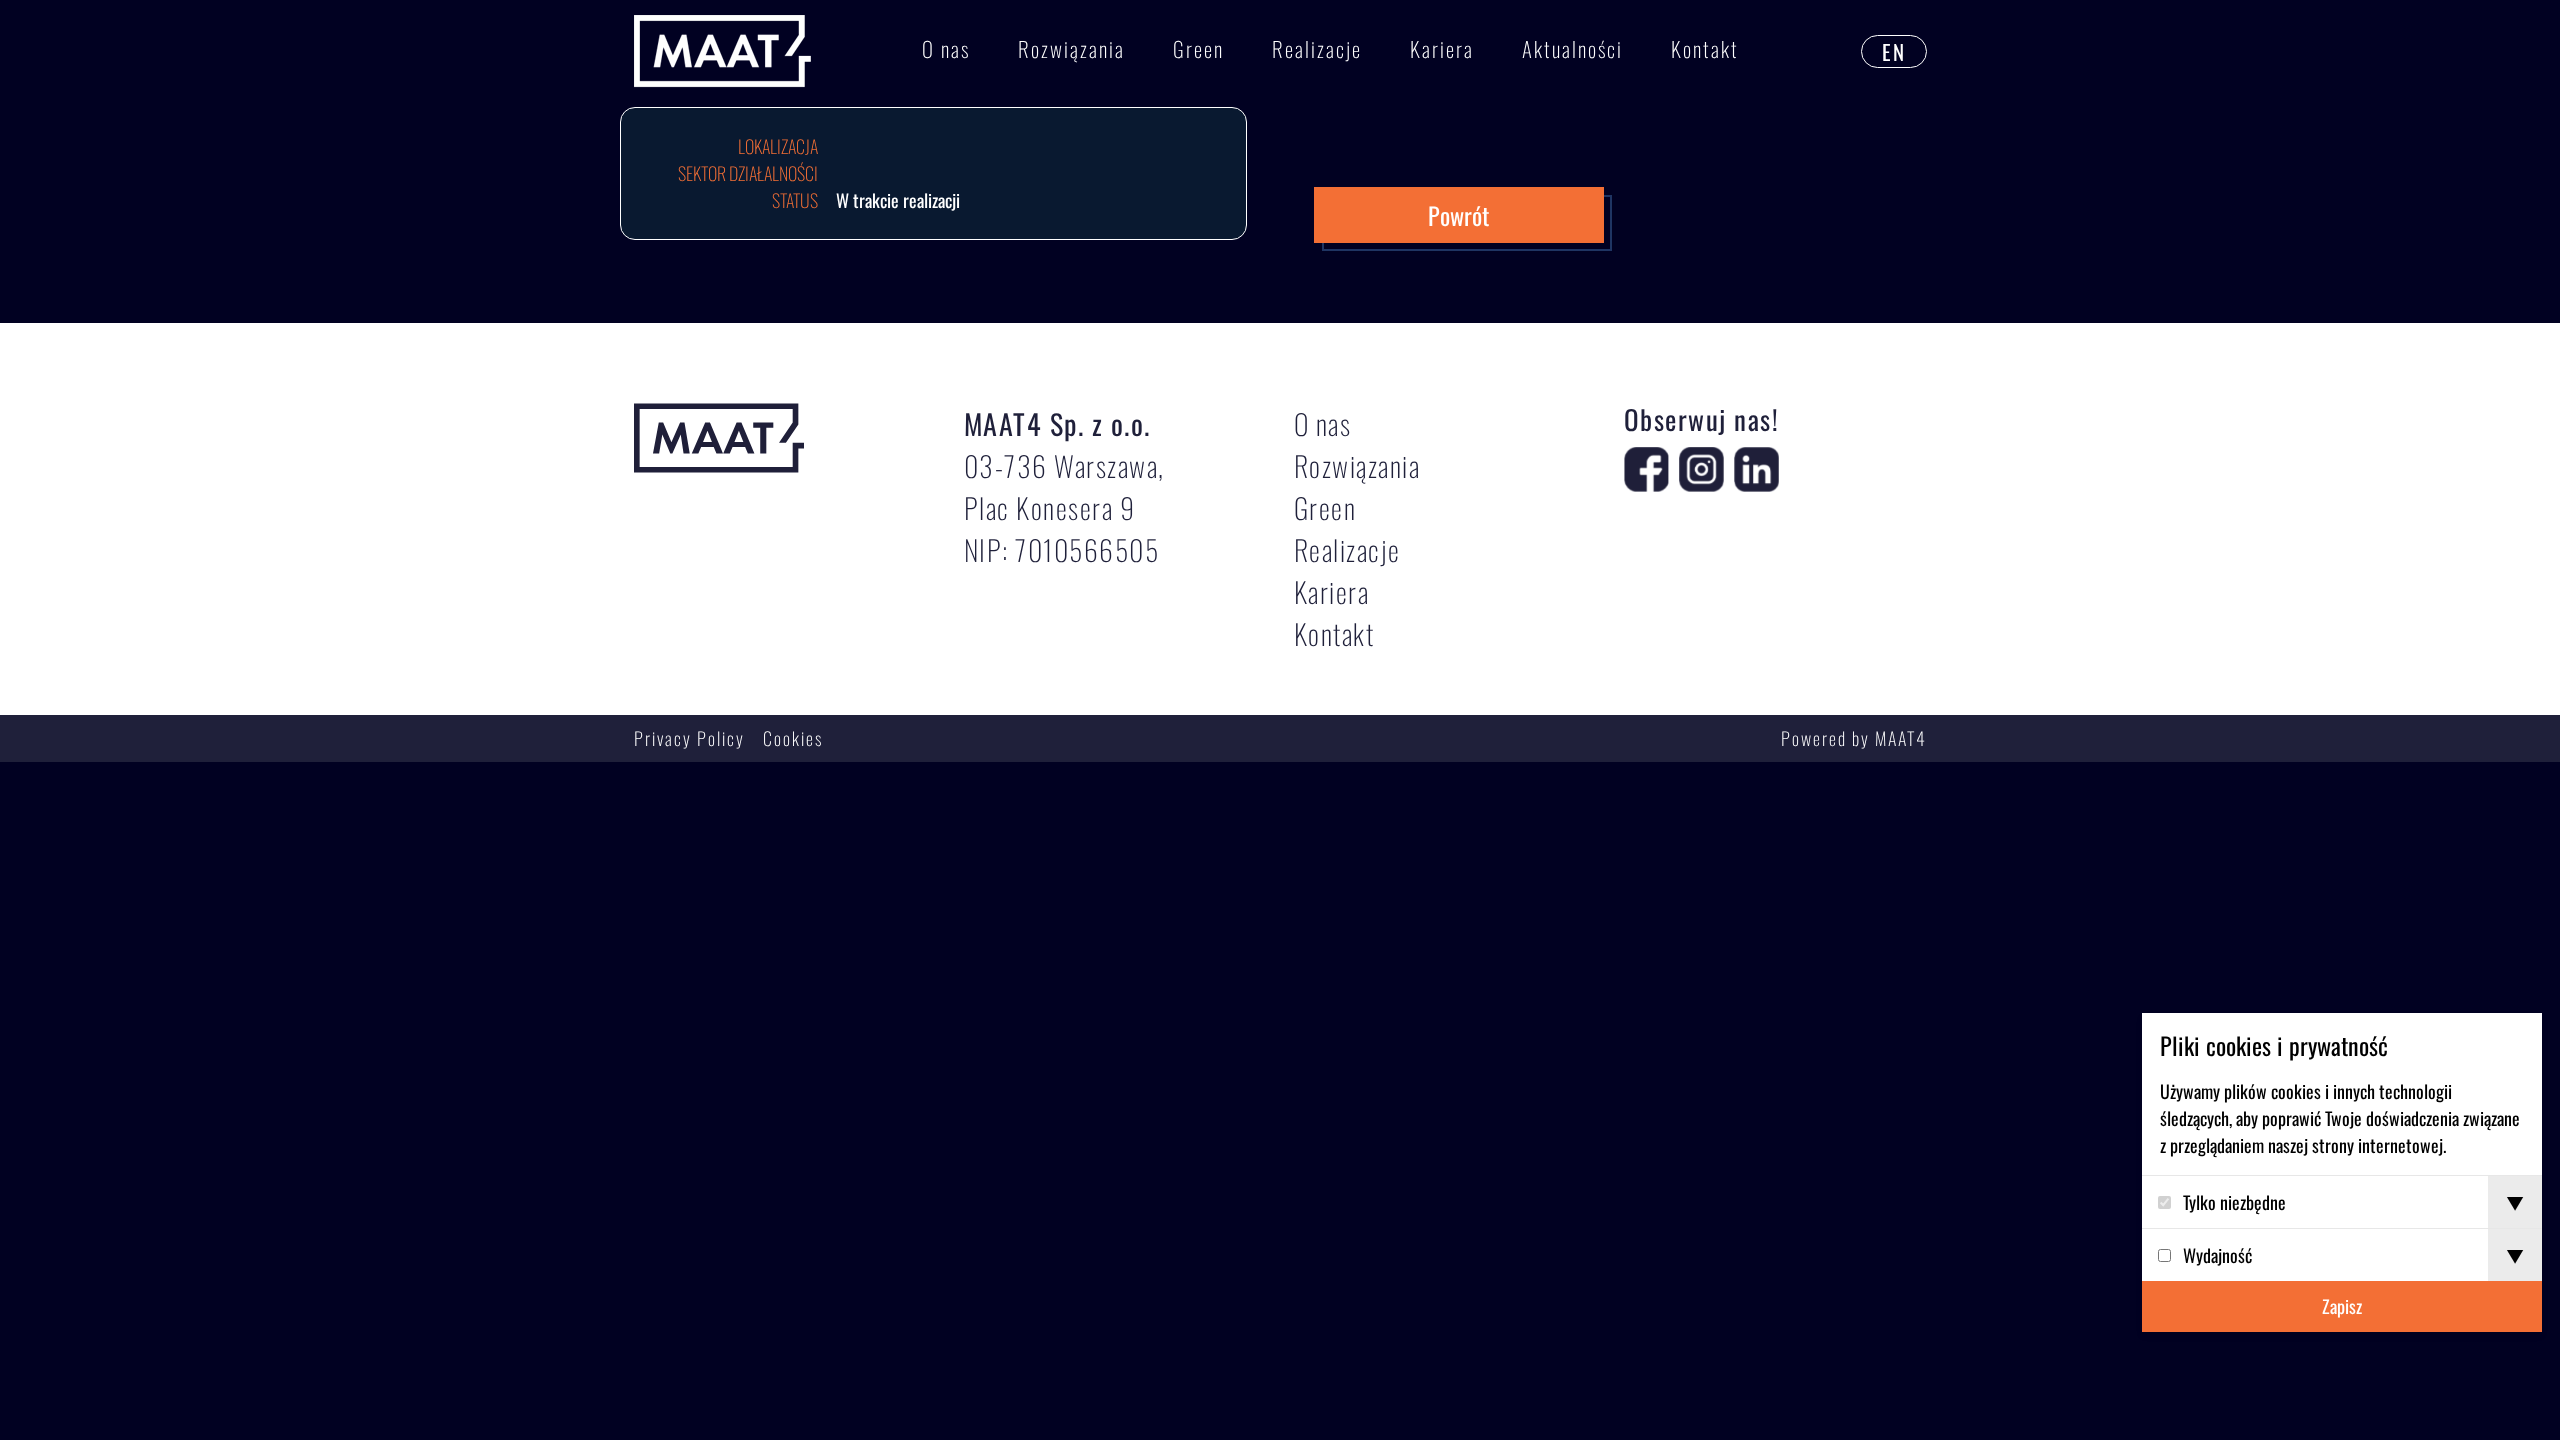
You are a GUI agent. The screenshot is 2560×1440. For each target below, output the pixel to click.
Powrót (1458, 215)
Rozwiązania (1071, 48)
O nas (946, 48)
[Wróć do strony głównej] (722, 51)
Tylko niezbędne (2234, 1202)
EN (1894, 51)
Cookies (793, 738)
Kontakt (1705, 48)
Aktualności (1572, 48)
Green (1198, 48)
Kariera (1442, 48)
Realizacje (1317, 48)
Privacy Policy (689, 738)
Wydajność (2217, 1255)
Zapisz (2342, 1306)
